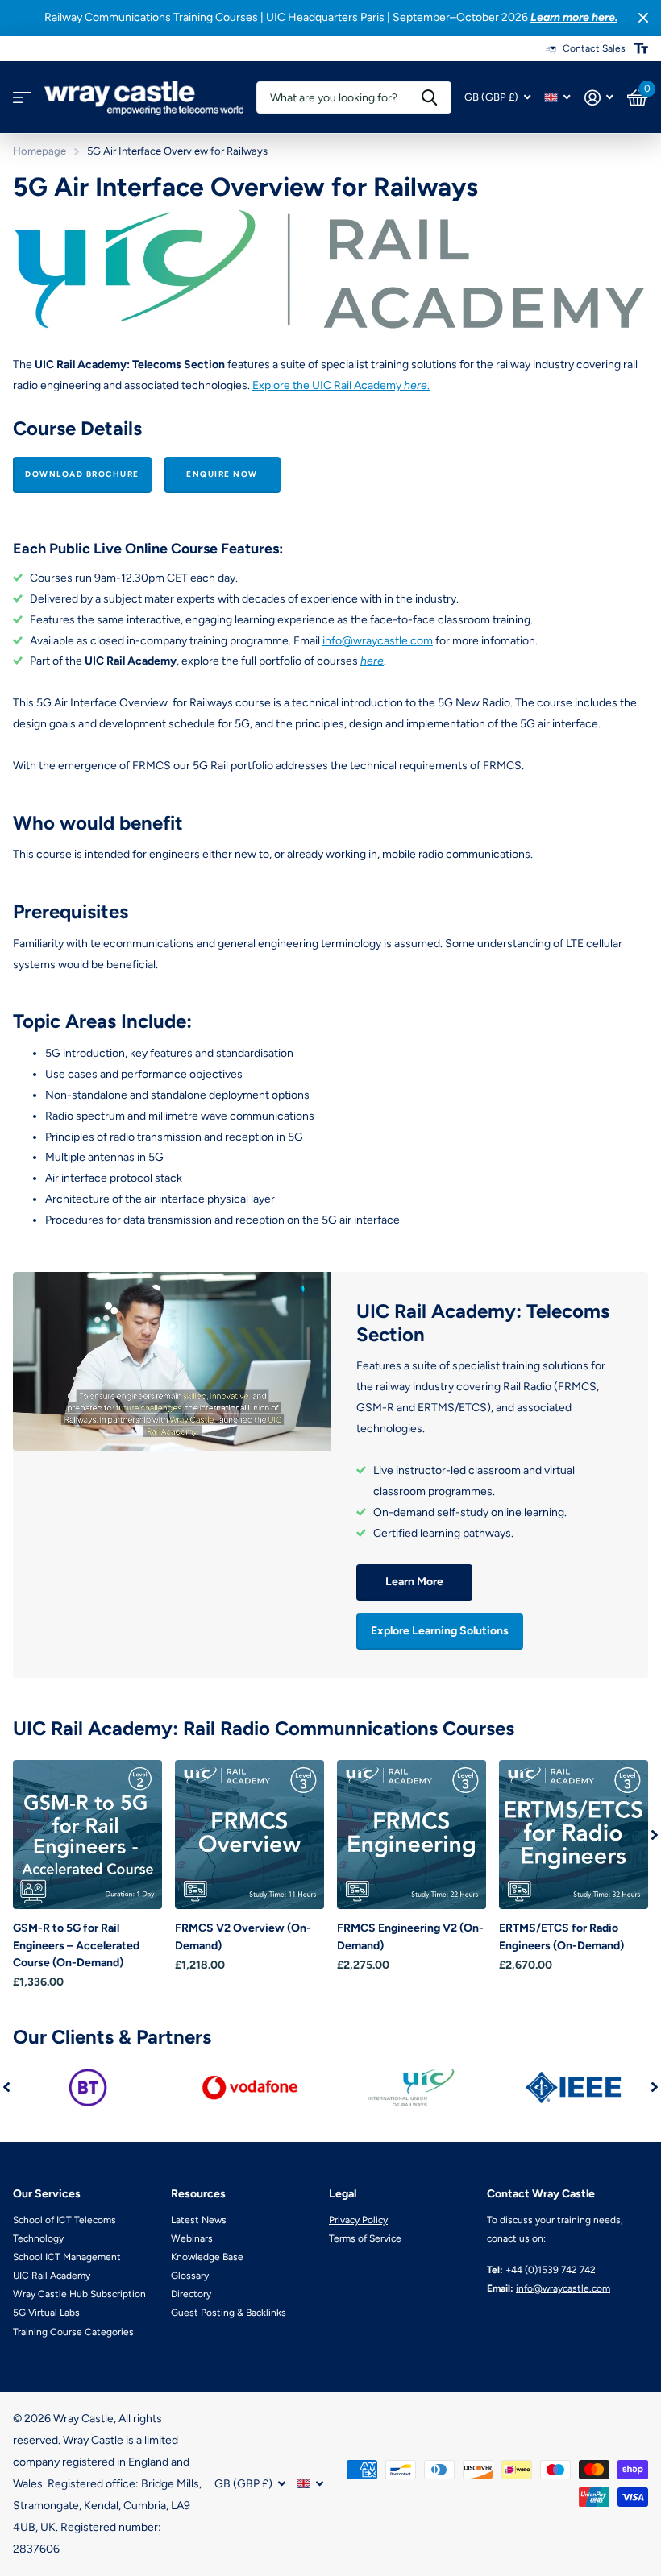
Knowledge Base (207, 2257)
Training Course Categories (73, 2332)
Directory (191, 2294)
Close (643, 18)
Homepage (39, 151)
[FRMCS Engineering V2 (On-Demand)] (412, 1835)
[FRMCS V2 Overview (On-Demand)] (249, 1835)
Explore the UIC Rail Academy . (341, 385)
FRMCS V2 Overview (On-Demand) (243, 1936)
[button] (655, 1835)
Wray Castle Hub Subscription (79, 2294)
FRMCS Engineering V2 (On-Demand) (410, 1936)
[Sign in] (599, 98)
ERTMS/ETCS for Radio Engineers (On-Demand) (561, 1936)
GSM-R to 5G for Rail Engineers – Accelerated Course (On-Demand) (76, 1945)
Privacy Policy (358, 2220)
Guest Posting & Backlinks (229, 2313)
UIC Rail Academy (52, 2276)
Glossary (190, 2276)
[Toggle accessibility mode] (641, 48)
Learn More (414, 1582)
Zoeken (429, 97)
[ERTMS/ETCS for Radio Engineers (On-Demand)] (574, 1835)
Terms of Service (365, 2238)
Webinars (192, 2238)
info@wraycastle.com (378, 641)
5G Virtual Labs (46, 2313)
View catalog (22, 98)
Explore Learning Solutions (440, 1631)
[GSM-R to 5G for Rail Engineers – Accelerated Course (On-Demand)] (87, 1835)
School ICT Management (67, 2257)
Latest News (199, 2220)
